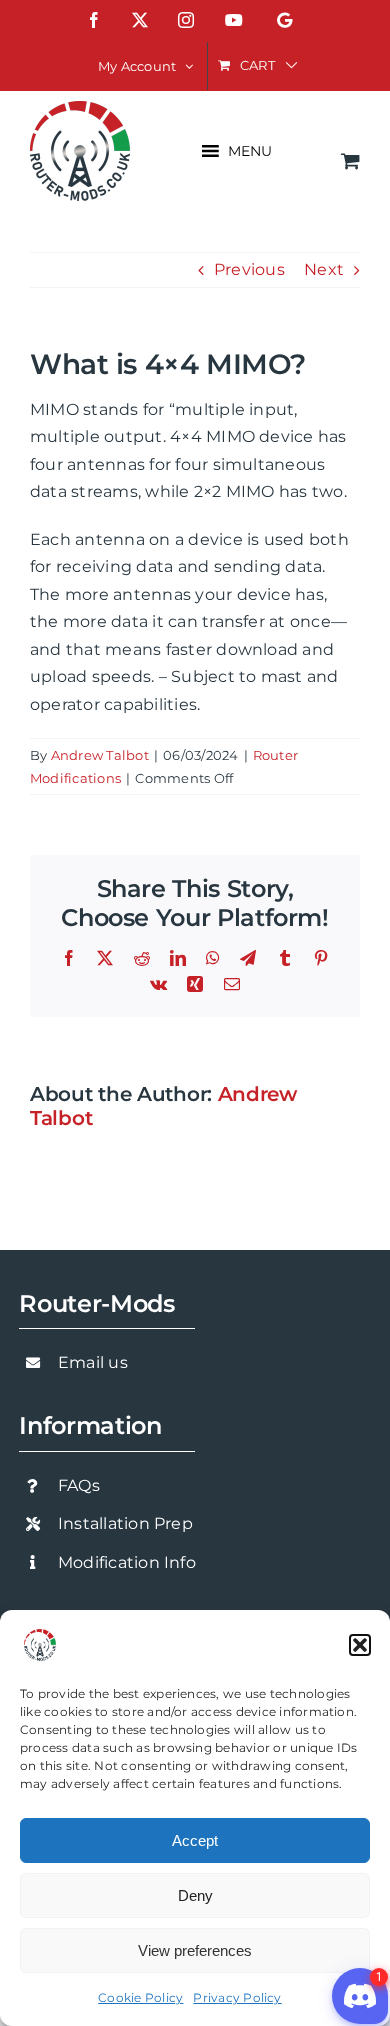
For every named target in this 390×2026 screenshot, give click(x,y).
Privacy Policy (237, 1997)
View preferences (195, 1950)
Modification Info (127, 1562)
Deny (195, 1895)
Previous (249, 269)
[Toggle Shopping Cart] (350, 160)
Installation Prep (125, 1523)
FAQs (79, 1485)
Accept (195, 1840)
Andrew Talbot (100, 755)
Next (324, 269)
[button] (360, 1645)
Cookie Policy (140, 1997)
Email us (93, 1362)
